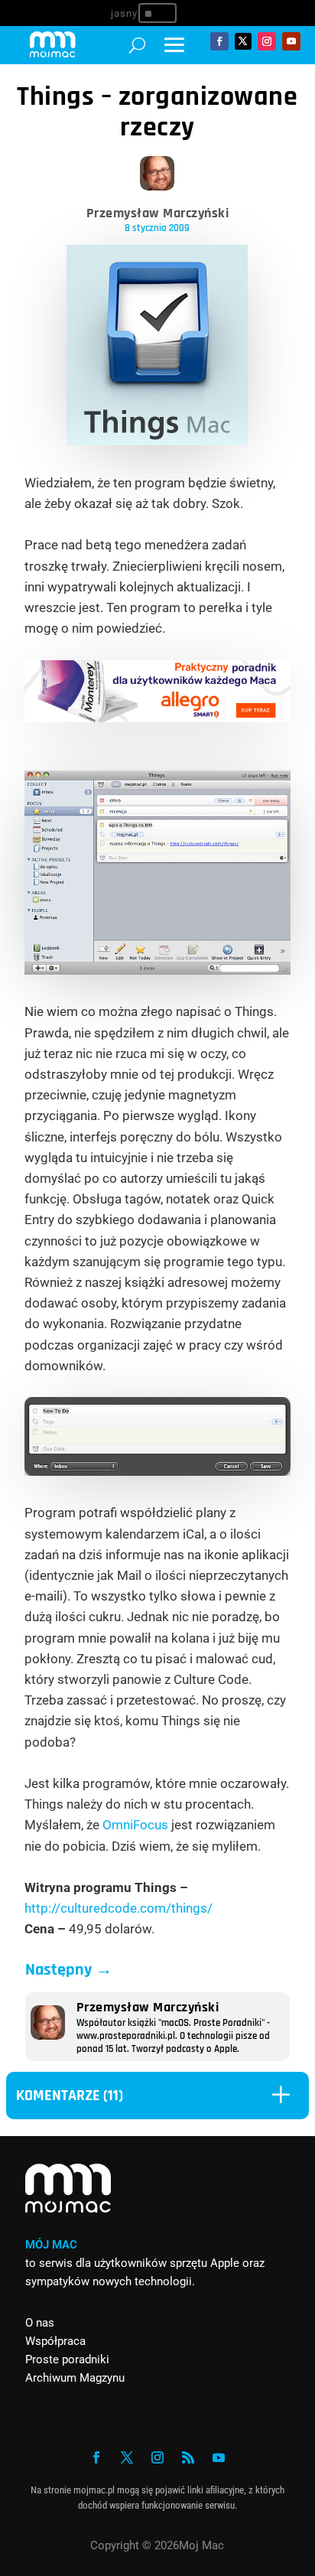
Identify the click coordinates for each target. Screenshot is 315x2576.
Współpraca (55, 2341)
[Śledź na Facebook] (219, 41)
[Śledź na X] (243, 41)
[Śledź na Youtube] (291, 41)
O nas (40, 2323)
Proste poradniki (67, 2359)
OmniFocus (135, 1825)
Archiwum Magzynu (75, 2378)
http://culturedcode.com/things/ (119, 1908)
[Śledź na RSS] (188, 2457)
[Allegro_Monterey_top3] (158, 718)
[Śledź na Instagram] (267, 41)
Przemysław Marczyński (158, 213)
